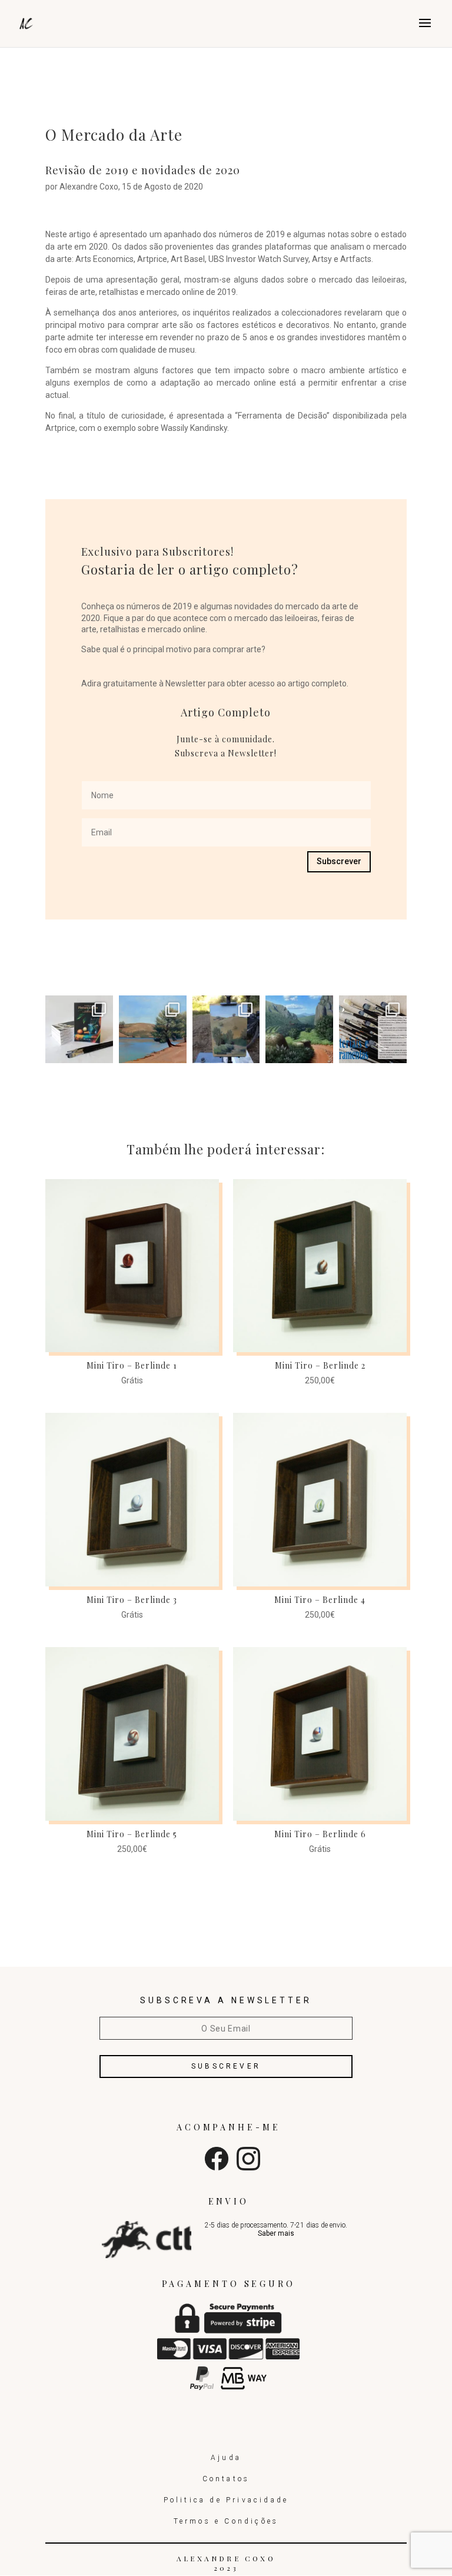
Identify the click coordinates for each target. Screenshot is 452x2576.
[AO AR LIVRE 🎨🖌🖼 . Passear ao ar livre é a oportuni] (226, 1029)
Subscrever (339, 861)
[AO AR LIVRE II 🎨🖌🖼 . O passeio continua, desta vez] (153, 1029)
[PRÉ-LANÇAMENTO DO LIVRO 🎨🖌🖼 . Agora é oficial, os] (373, 1029)
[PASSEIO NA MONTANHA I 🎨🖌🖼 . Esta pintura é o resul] (299, 1029)
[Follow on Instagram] (248, 2167)
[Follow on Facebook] (217, 2167)
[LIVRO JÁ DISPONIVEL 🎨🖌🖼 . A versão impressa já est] (79, 1029)
